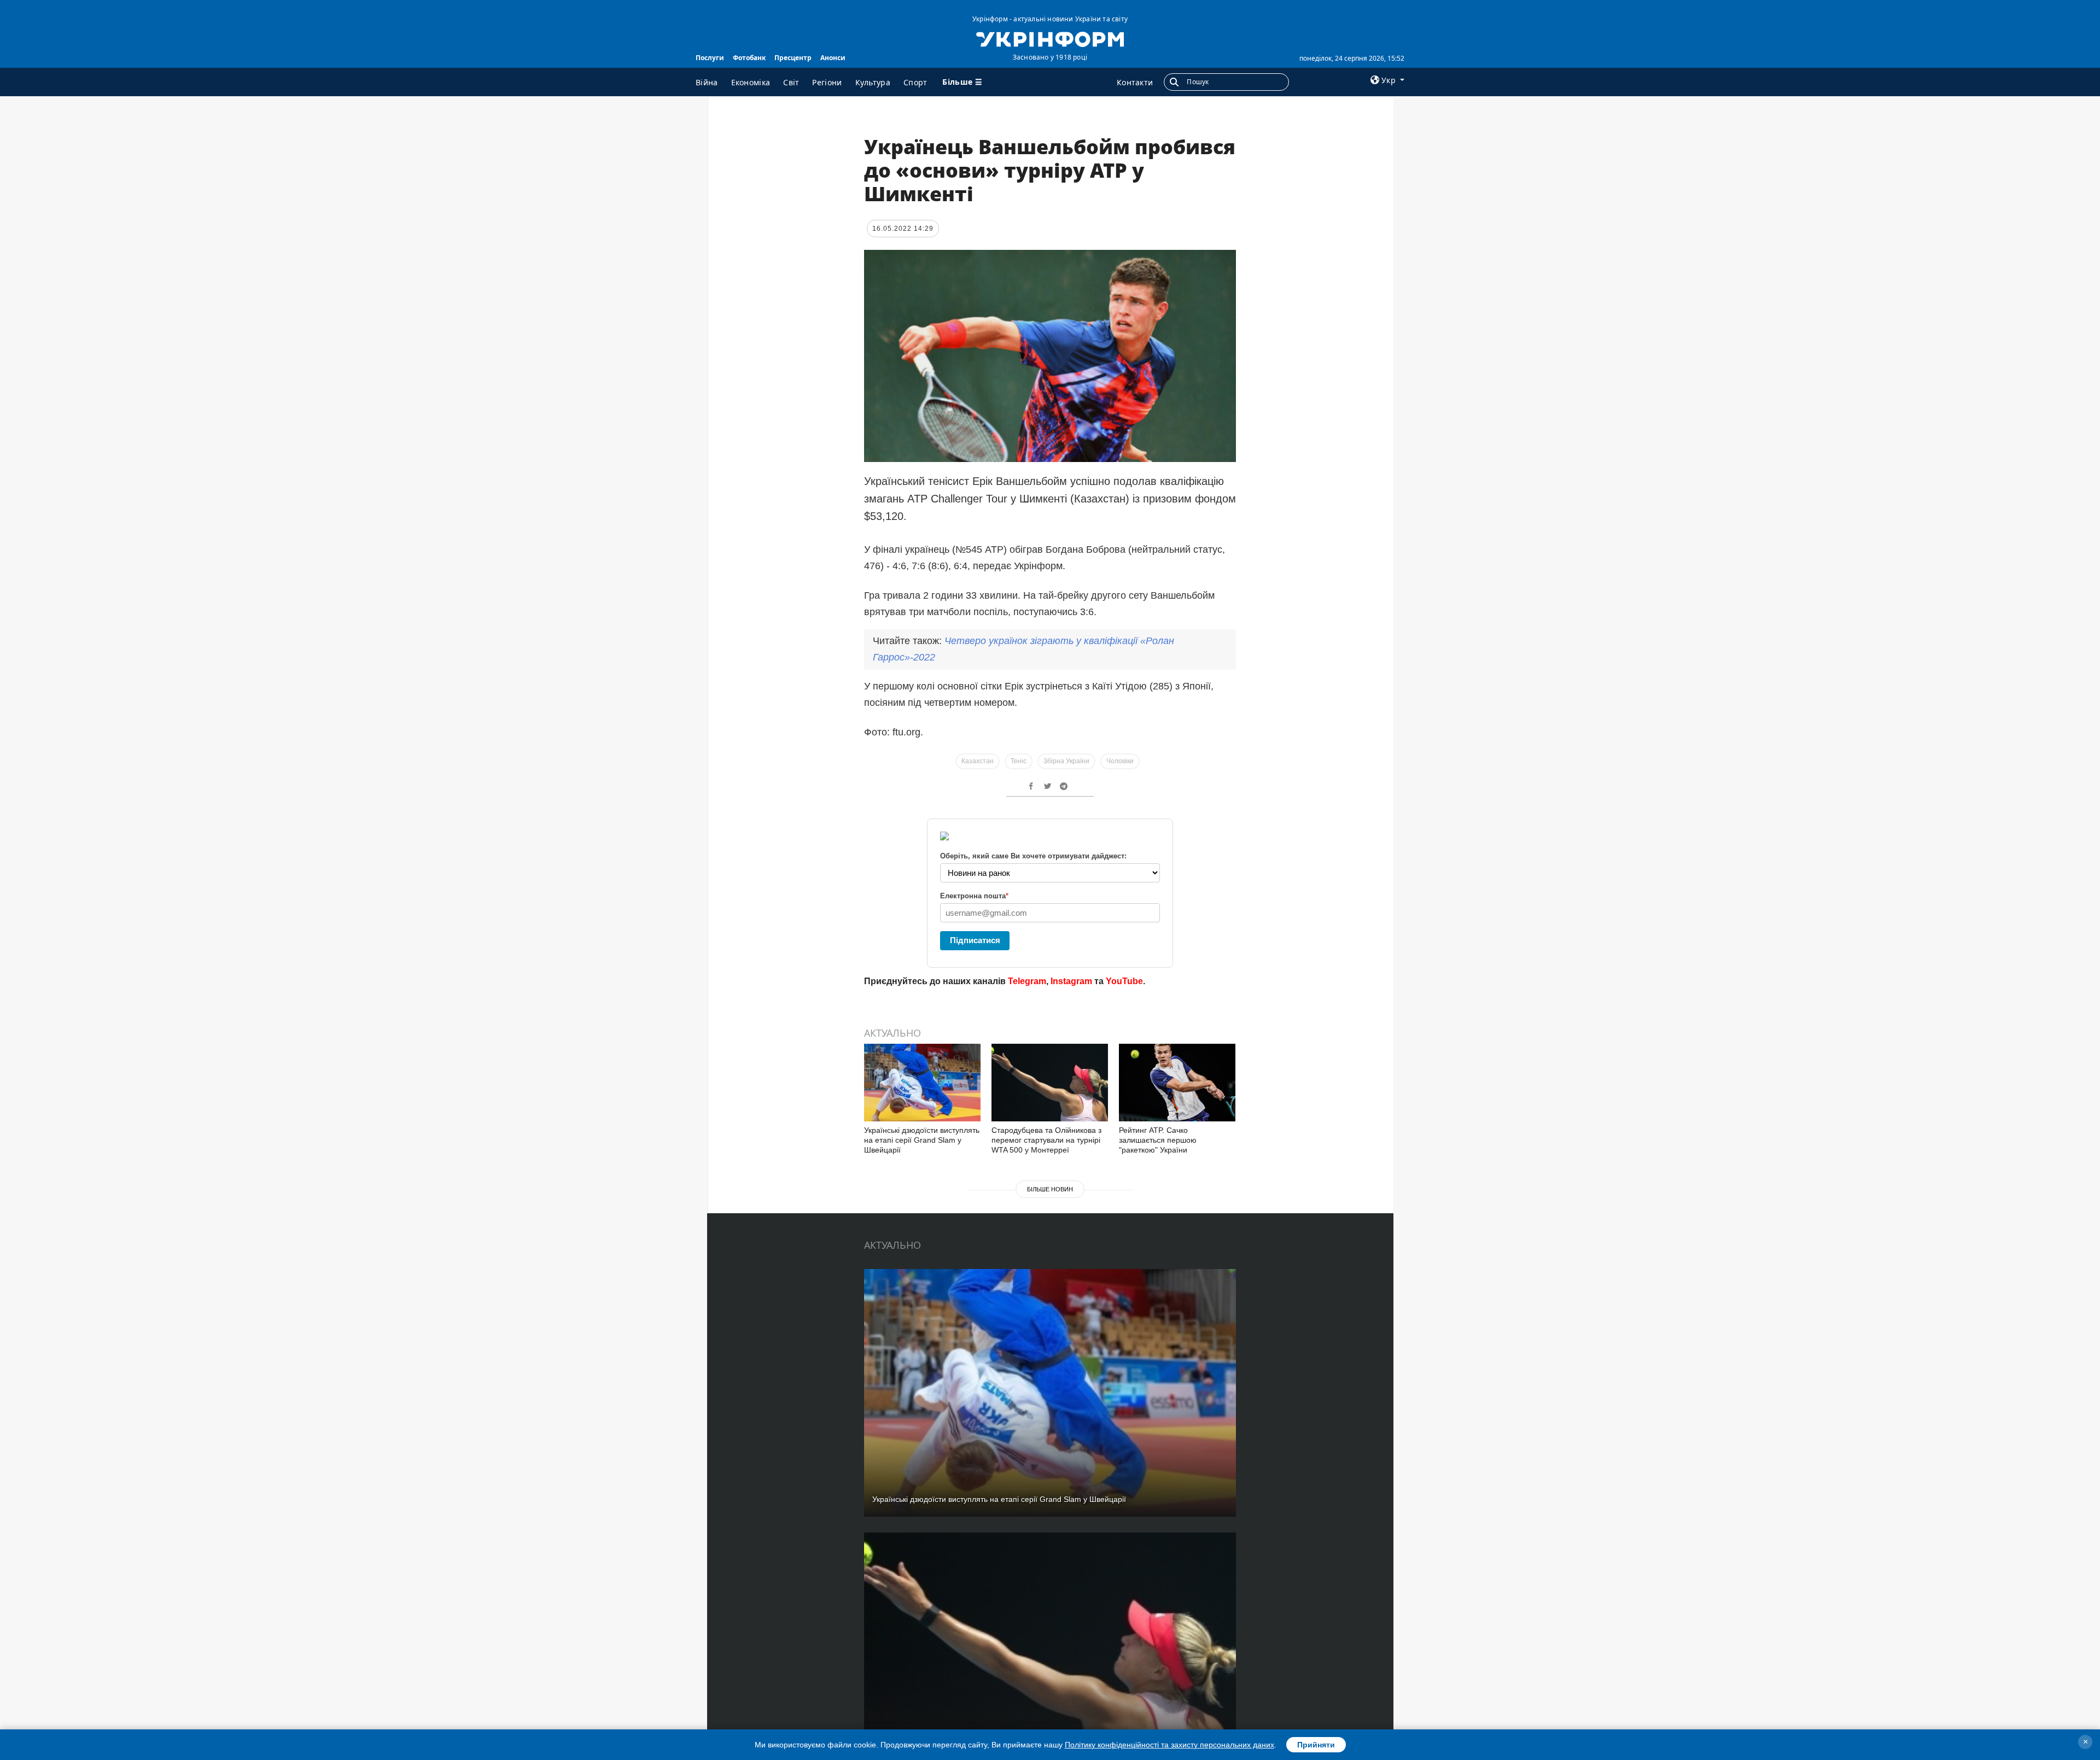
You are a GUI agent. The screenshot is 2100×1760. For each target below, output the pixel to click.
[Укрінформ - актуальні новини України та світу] (1050, 38)
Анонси (833, 58)
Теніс (1019, 761)
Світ (791, 82)
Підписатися (975, 940)
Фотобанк (749, 58)
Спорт (915, 82)
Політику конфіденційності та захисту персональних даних (1169, 1745)
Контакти (1135, 82)
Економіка (751, 82)
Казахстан (978, 761)
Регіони (827, 82)
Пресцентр (793, 58)
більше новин (1050, 1189)
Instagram (1071, 981)
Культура (873, 82)
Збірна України (1066, 761)
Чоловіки (1120, 761)
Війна (707, 82)
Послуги (710, 58)
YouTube (1124, 981)
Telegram (1027, 981)
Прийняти (1316, 1745)
